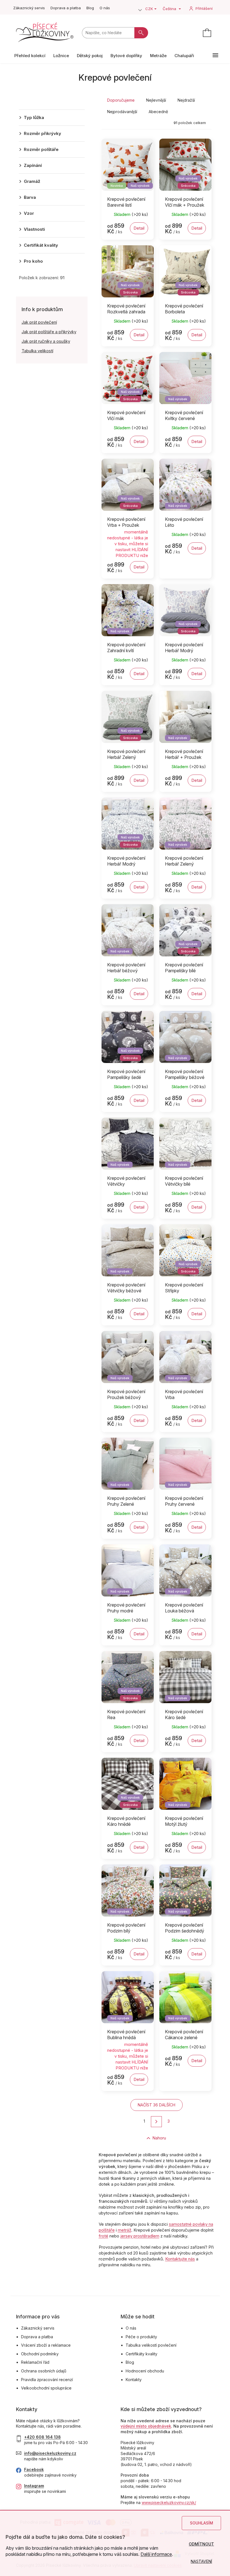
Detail (139, 228)
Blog (90, 8)
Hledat (141, 33)
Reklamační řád (35, 2362)
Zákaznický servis (29, 8)
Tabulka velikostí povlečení (151, 2345)
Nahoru (159, 2138)
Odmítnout (201, 2544)
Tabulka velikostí (37, 351)
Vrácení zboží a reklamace (46, 2345)
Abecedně (158, 112)
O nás (105, 8)
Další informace (156, 2554)
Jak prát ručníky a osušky (46, 341)
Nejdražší (186, 100)
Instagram (34, 2486)
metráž (125, 2230)
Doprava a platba (66, 8)
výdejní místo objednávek (146, 2426)
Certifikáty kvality (142, 2354)
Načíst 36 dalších (157, 2105)
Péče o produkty (141, 2337)
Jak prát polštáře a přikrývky (49, 332)
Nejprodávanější (122, 112)
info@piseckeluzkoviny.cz (50, 2453)
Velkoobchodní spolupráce (46, 2388)
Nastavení (201, 2561)
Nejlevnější (156, 100)
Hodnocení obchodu (145, 2371)
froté (104, 2236)
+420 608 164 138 (42, 2437)
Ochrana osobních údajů (44, 2371)
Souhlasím (202, 2523)
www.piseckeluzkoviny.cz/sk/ (169, 2502)
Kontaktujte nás (180, 2259)
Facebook (34, 2469)
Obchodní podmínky (40, 2354)
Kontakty (134, 2380)
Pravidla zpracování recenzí (47, 2380)
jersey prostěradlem (140, 2236)
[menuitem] (30, 56)
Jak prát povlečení (39, 322)
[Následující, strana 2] (156, 2122)
